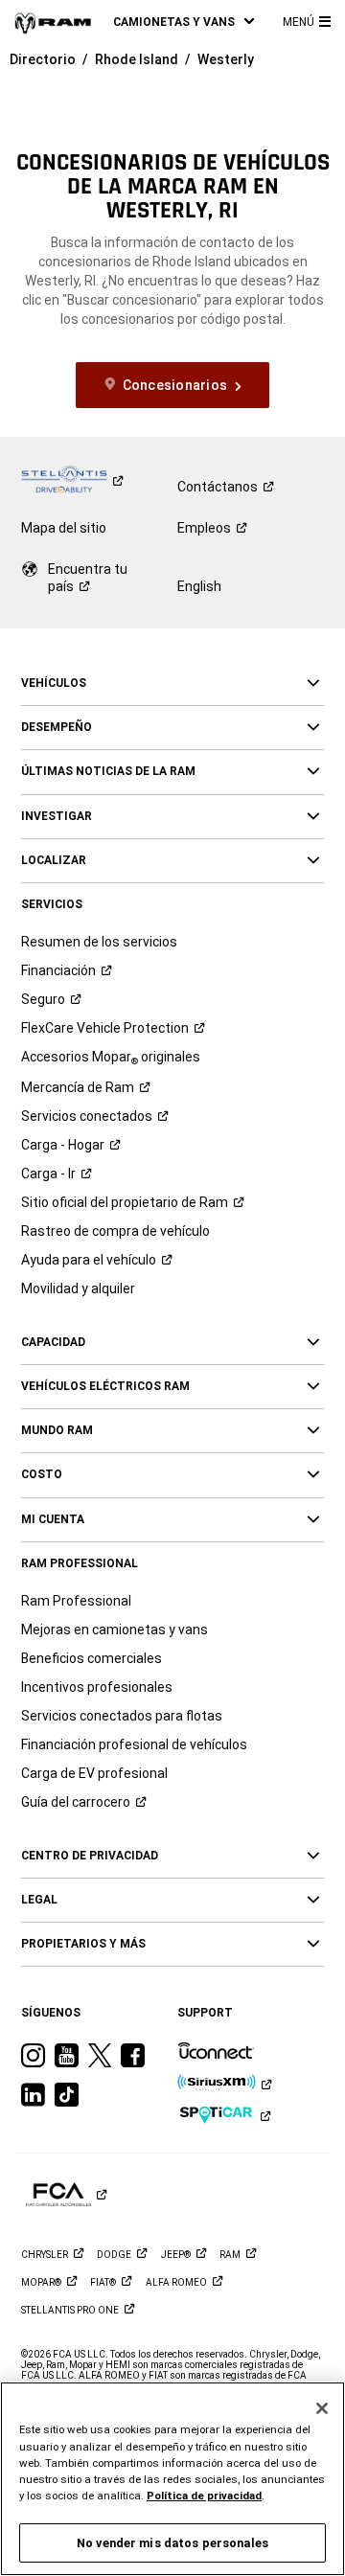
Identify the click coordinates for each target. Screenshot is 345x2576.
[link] (53, 22)
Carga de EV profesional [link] (94, 1773)
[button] (184, 22)
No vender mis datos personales (172, 2543)
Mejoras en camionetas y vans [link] (115, 1630)
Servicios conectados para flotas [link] (122, 1716)
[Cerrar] (322, 2408)
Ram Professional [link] (76, 1601)
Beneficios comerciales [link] (92, 1658)
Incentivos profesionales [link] (97, 1687)
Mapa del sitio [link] (64, 528)
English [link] (199, 586)
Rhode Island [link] (137, 59)
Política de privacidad (204, 2496)
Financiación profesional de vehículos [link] (134, 1744)
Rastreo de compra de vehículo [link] (115, 1231)
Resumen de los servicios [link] (99, 942)
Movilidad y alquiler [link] (78, 1288)
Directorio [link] (43, 59)
